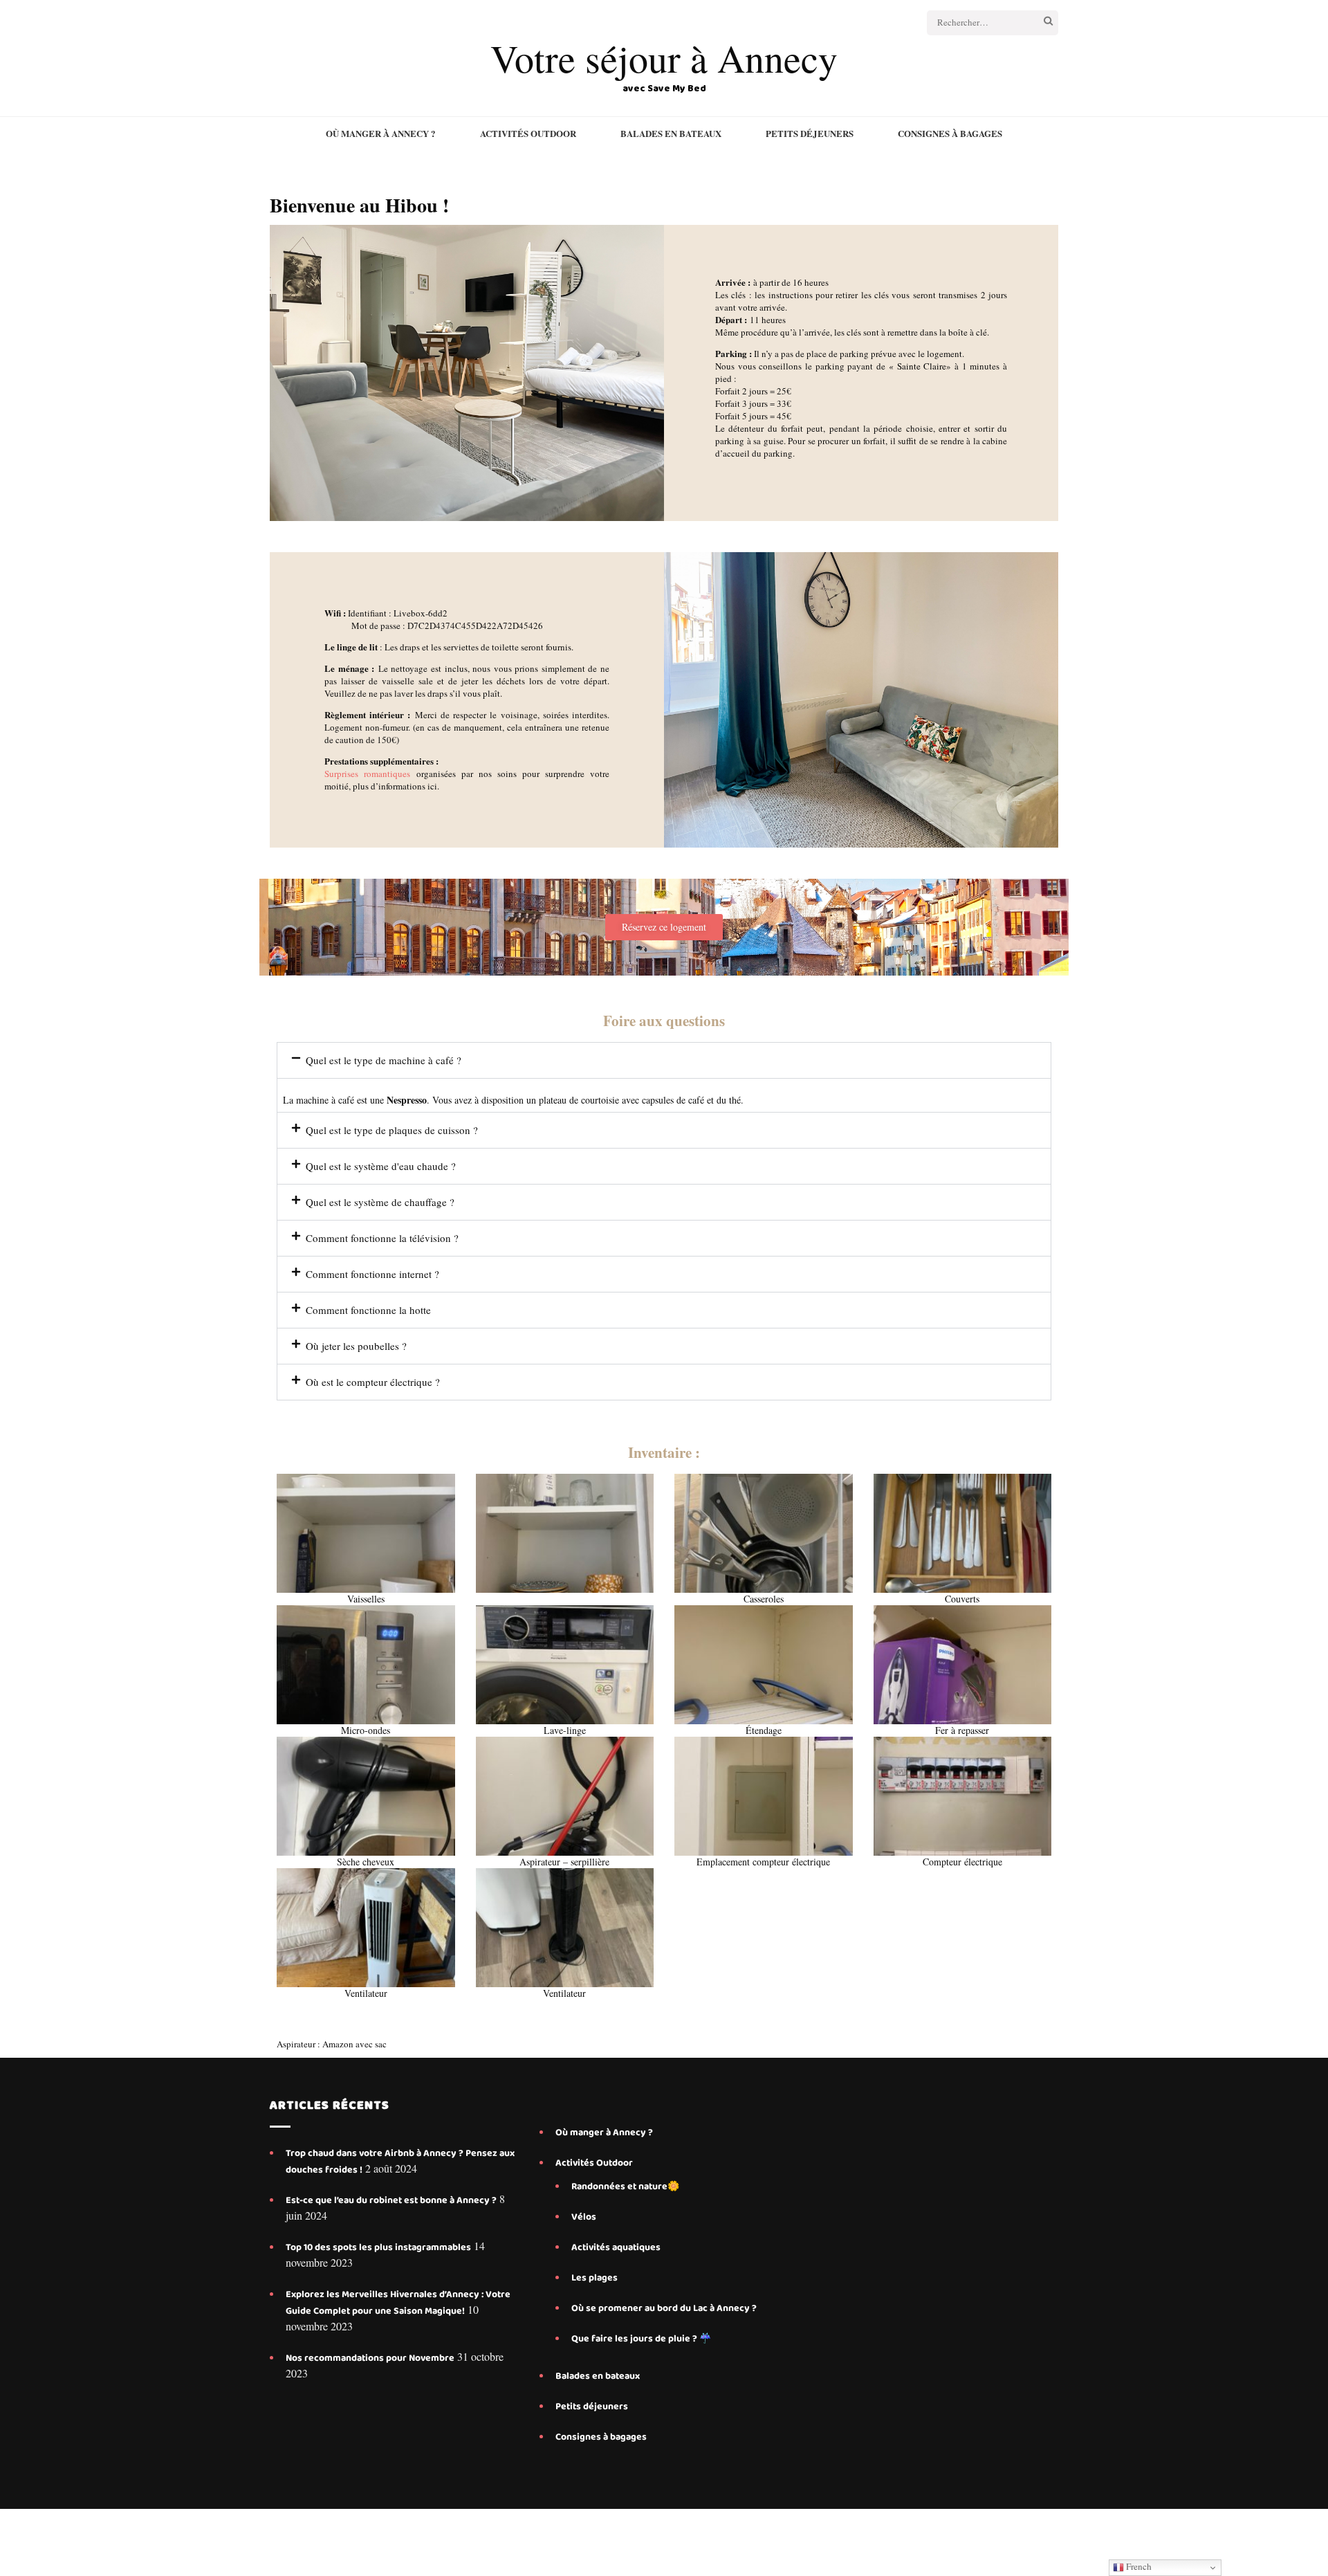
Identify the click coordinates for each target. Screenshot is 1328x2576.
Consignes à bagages (950, 134)
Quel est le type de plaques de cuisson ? (392, 1130)
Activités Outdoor (528, 134)
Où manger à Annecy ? (381, 134)
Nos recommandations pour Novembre (370, 2358)
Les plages (594, 2278)
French (1138, 2566)
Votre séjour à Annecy (664, 58)
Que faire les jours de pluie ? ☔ (641, 2339)
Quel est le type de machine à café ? (384, 1060)
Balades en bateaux (671, 134)
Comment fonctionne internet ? (372, 1274)
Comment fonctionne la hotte (368, 1310)
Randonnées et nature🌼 (625, 2186)
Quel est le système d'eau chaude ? (381, 1166)
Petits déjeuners (810, 134)
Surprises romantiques (367, 774)
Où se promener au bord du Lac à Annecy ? (664, 2308)
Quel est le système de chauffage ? (380, 1202)
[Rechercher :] (977, 23)
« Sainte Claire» (920, 366)
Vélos (584, 2217)
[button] (664, 1060)
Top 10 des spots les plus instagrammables (378, 2247)
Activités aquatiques (617, 2247)
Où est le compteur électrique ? (373, 1382)
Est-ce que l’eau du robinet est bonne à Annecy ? (391, 2200)
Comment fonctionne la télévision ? (382, 1238)
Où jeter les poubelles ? (356, 1346)
